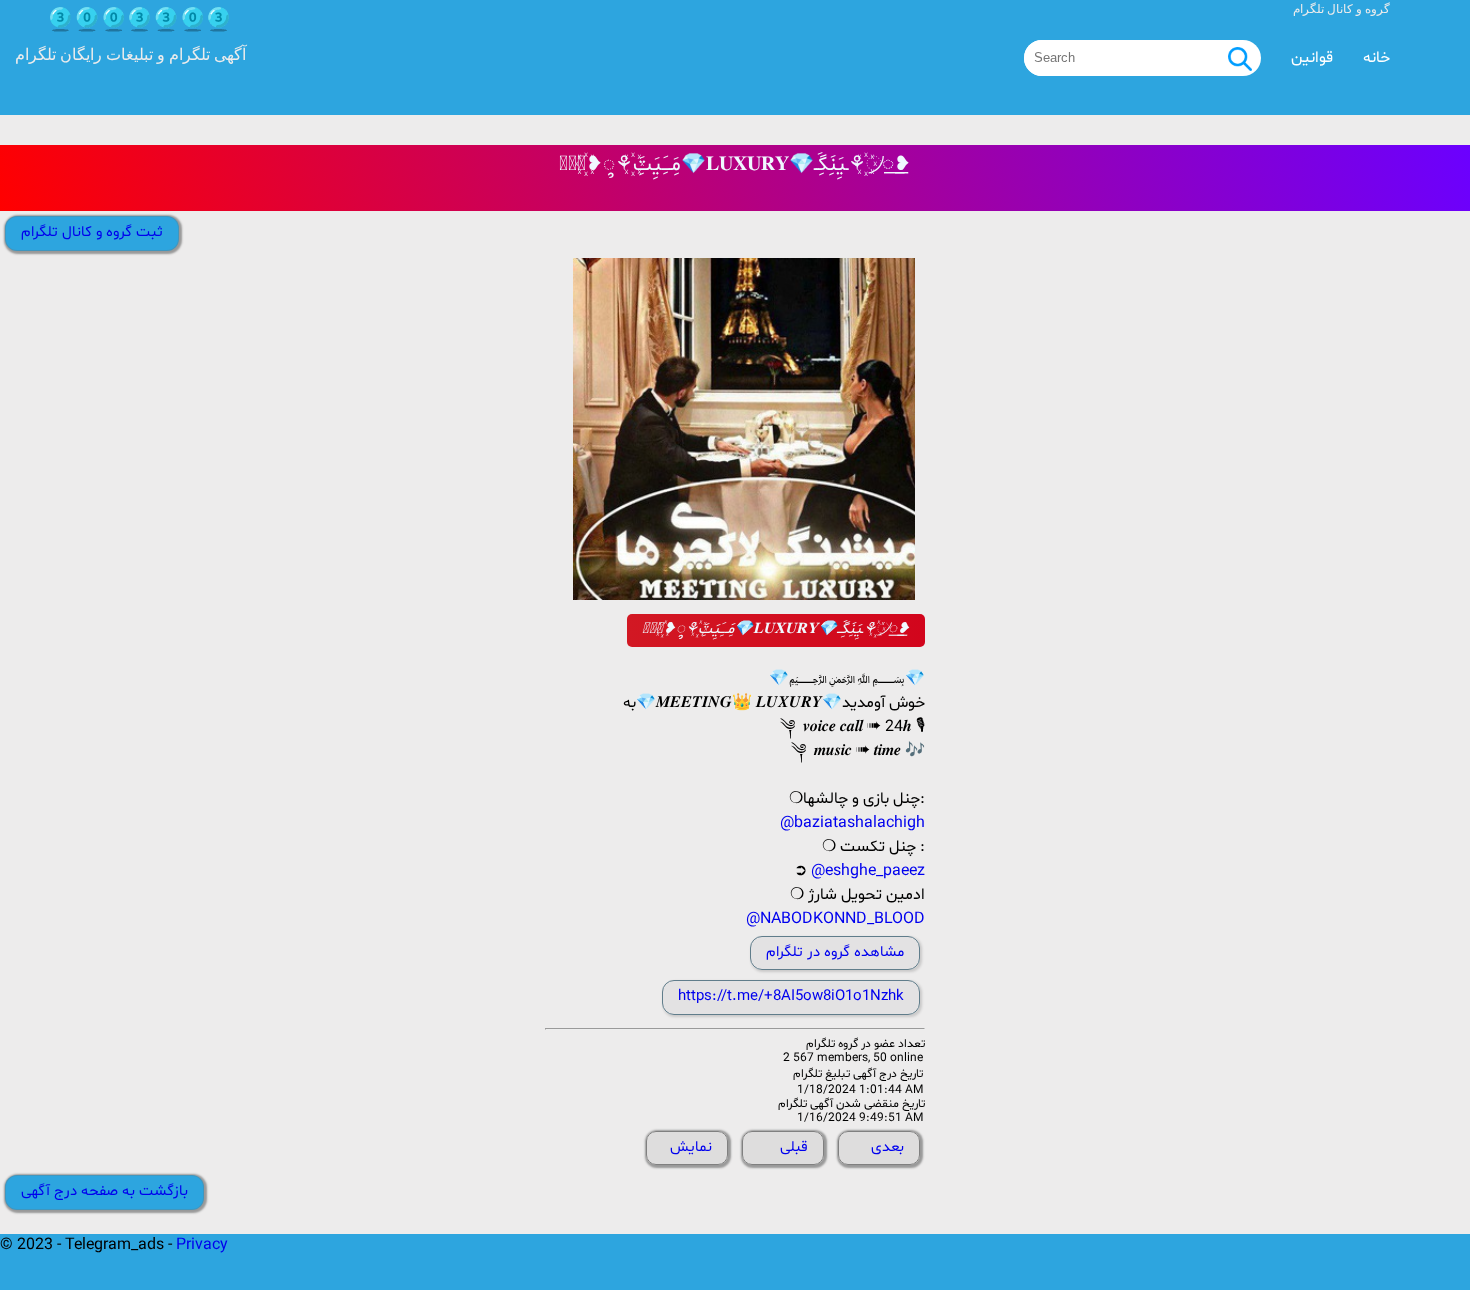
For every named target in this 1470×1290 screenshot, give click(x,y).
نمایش (691, 1147)
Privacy (202, 1245)
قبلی (794, 1147)
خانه (1376, 58)
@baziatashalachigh (852, 823)
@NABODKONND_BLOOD (835, 919)
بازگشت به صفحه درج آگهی (104, 1191)
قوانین (1312, 58)
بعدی (887, 1147)
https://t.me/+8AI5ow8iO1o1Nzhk (791, 996)
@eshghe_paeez (868, 871)
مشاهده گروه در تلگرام (835, 952)
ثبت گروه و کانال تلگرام (92, 232)
